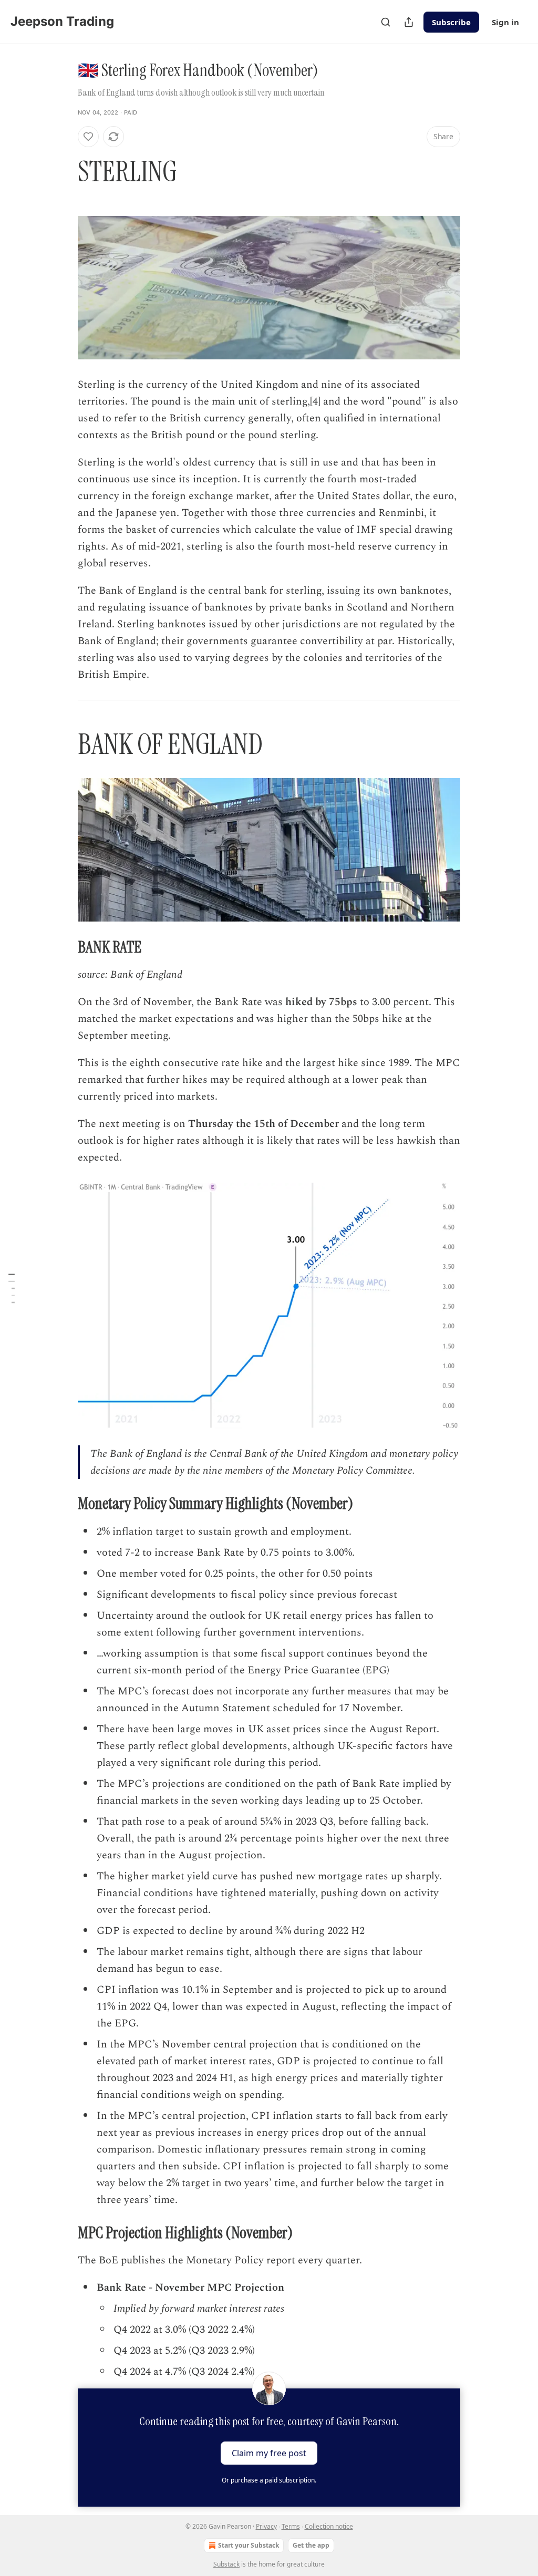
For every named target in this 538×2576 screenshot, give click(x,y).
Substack (226, 2564)
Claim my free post (269, 2453)
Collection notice (329, 2526)
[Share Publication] (409, 22)
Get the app (311, 2545)
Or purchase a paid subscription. (269, 2480)
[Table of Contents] (12, 1288)
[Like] (88, 137)
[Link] (63, 172)
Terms (291, 2526)
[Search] (386, 22)
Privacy (266, 2526)
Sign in (505, 22)
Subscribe (451, 22)
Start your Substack (249, 2545)
